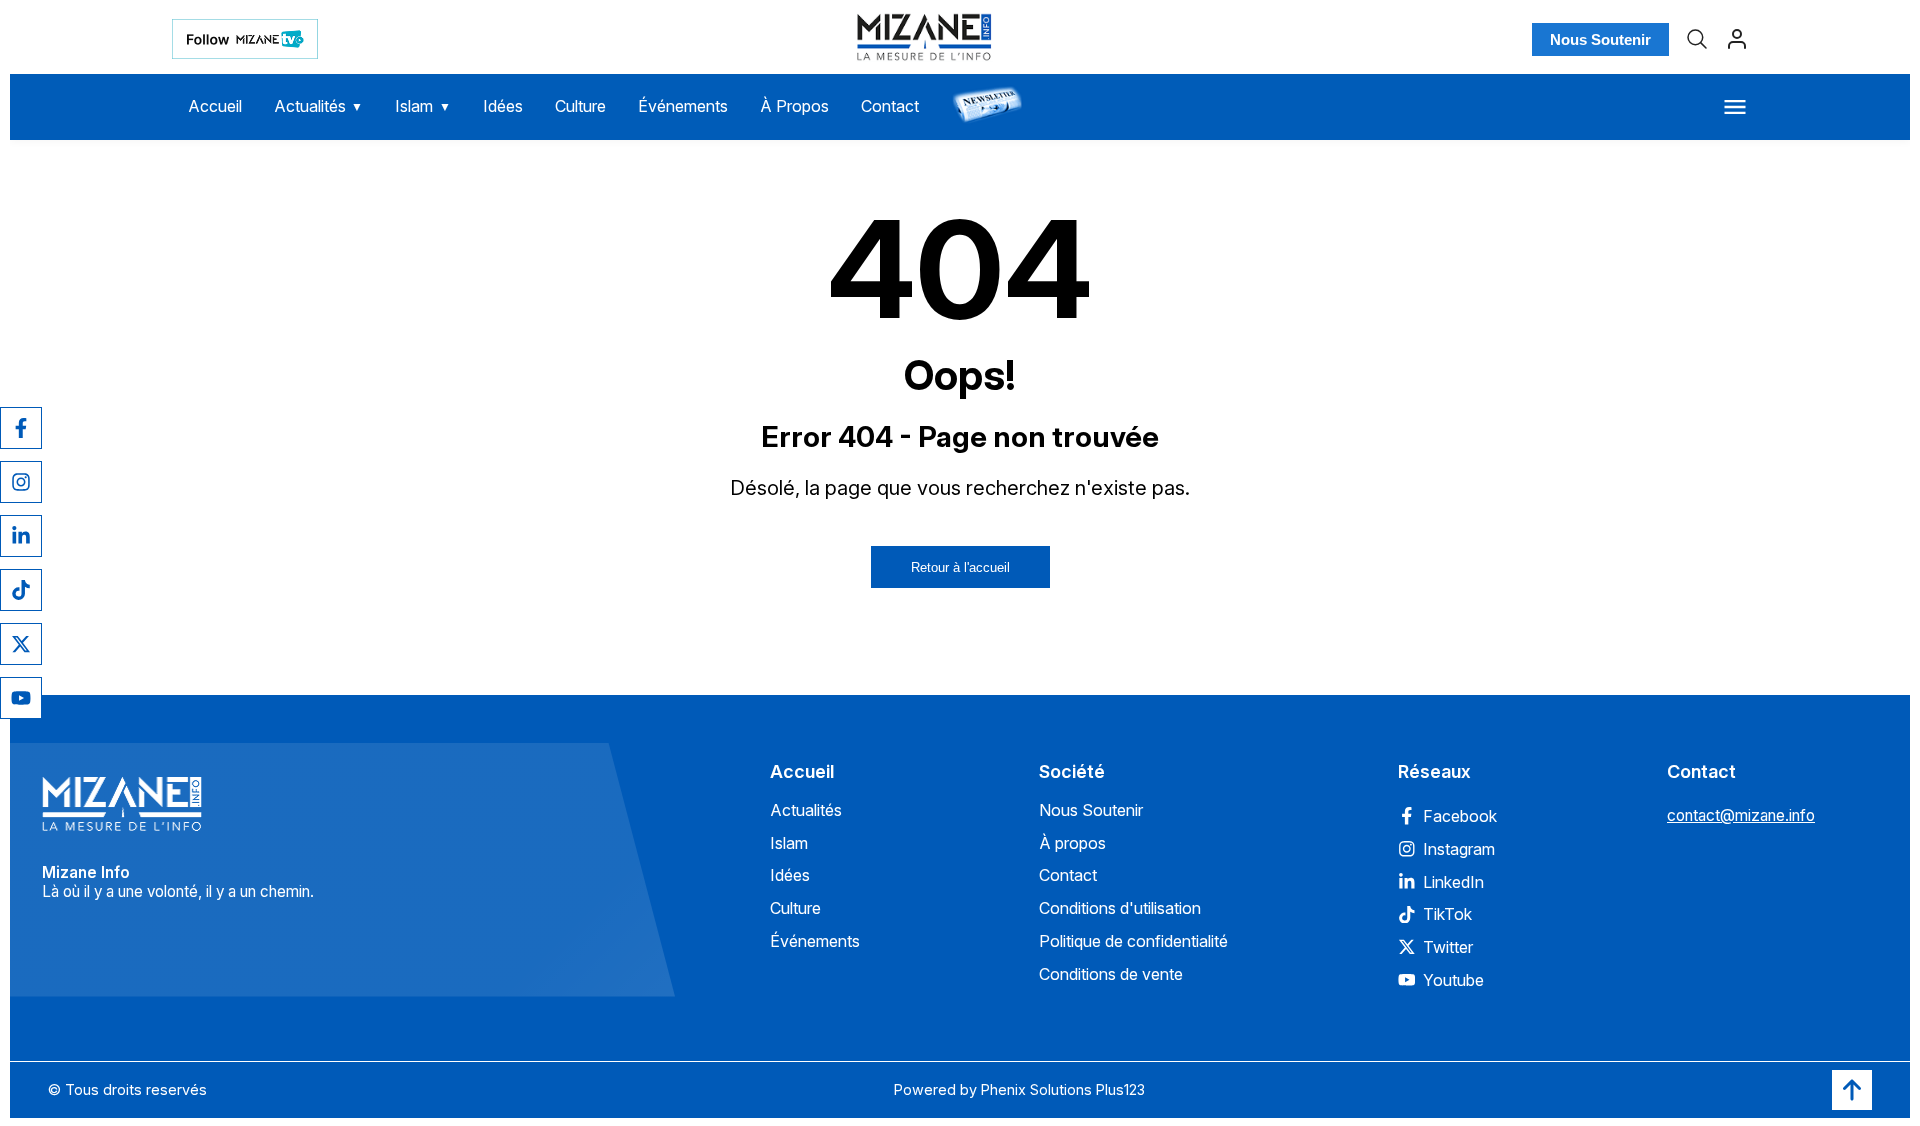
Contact (890, 106)
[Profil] (1737, 39)
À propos (1072, 843)
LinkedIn (1453, 882)
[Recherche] (1697, 39)
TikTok (1447, 914)
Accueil (215, 106)
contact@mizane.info (1741, 815)
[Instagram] (21, 482)
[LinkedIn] (21, 536)
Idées (503, 106)
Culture (580, 106)
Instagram (1459, 849)
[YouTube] (21, 698)
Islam (423, 106)
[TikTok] (21, 590)
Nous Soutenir (1600, 39)
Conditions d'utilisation (1120, 908)
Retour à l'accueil (960, 567)
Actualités (319, 106)
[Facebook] (21, 428)
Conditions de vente (1111, 974)
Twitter (1448, 947)
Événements (683, 106)
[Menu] (1735, 107)
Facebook (1460, 816)
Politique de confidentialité (1133, 941)
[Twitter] (21, 644)
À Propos (794, 106)
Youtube (1453, 980)
